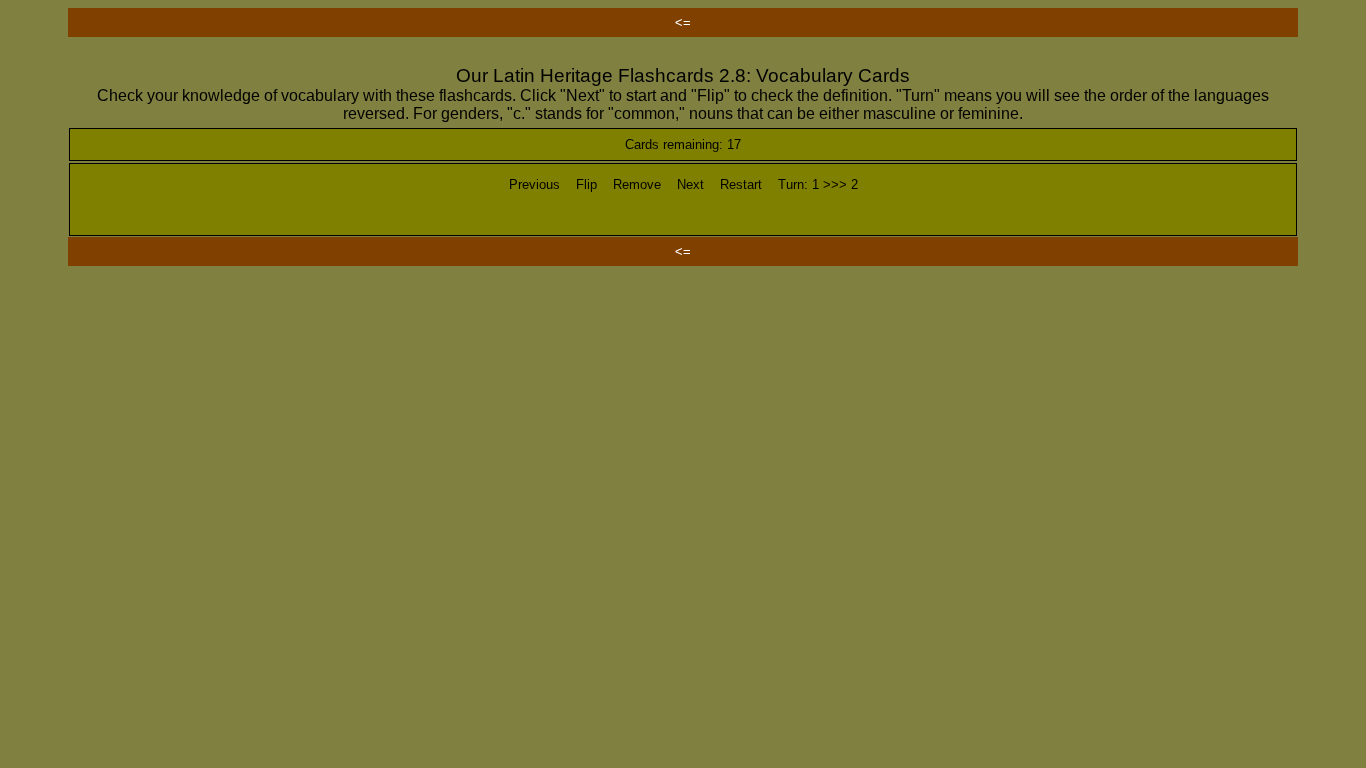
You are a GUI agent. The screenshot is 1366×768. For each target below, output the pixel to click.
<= (683, 22)
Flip (586, 184)
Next (690, 184)
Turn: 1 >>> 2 (818, 184)
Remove (637, 184)
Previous (534, 184)
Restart (741, 184)
